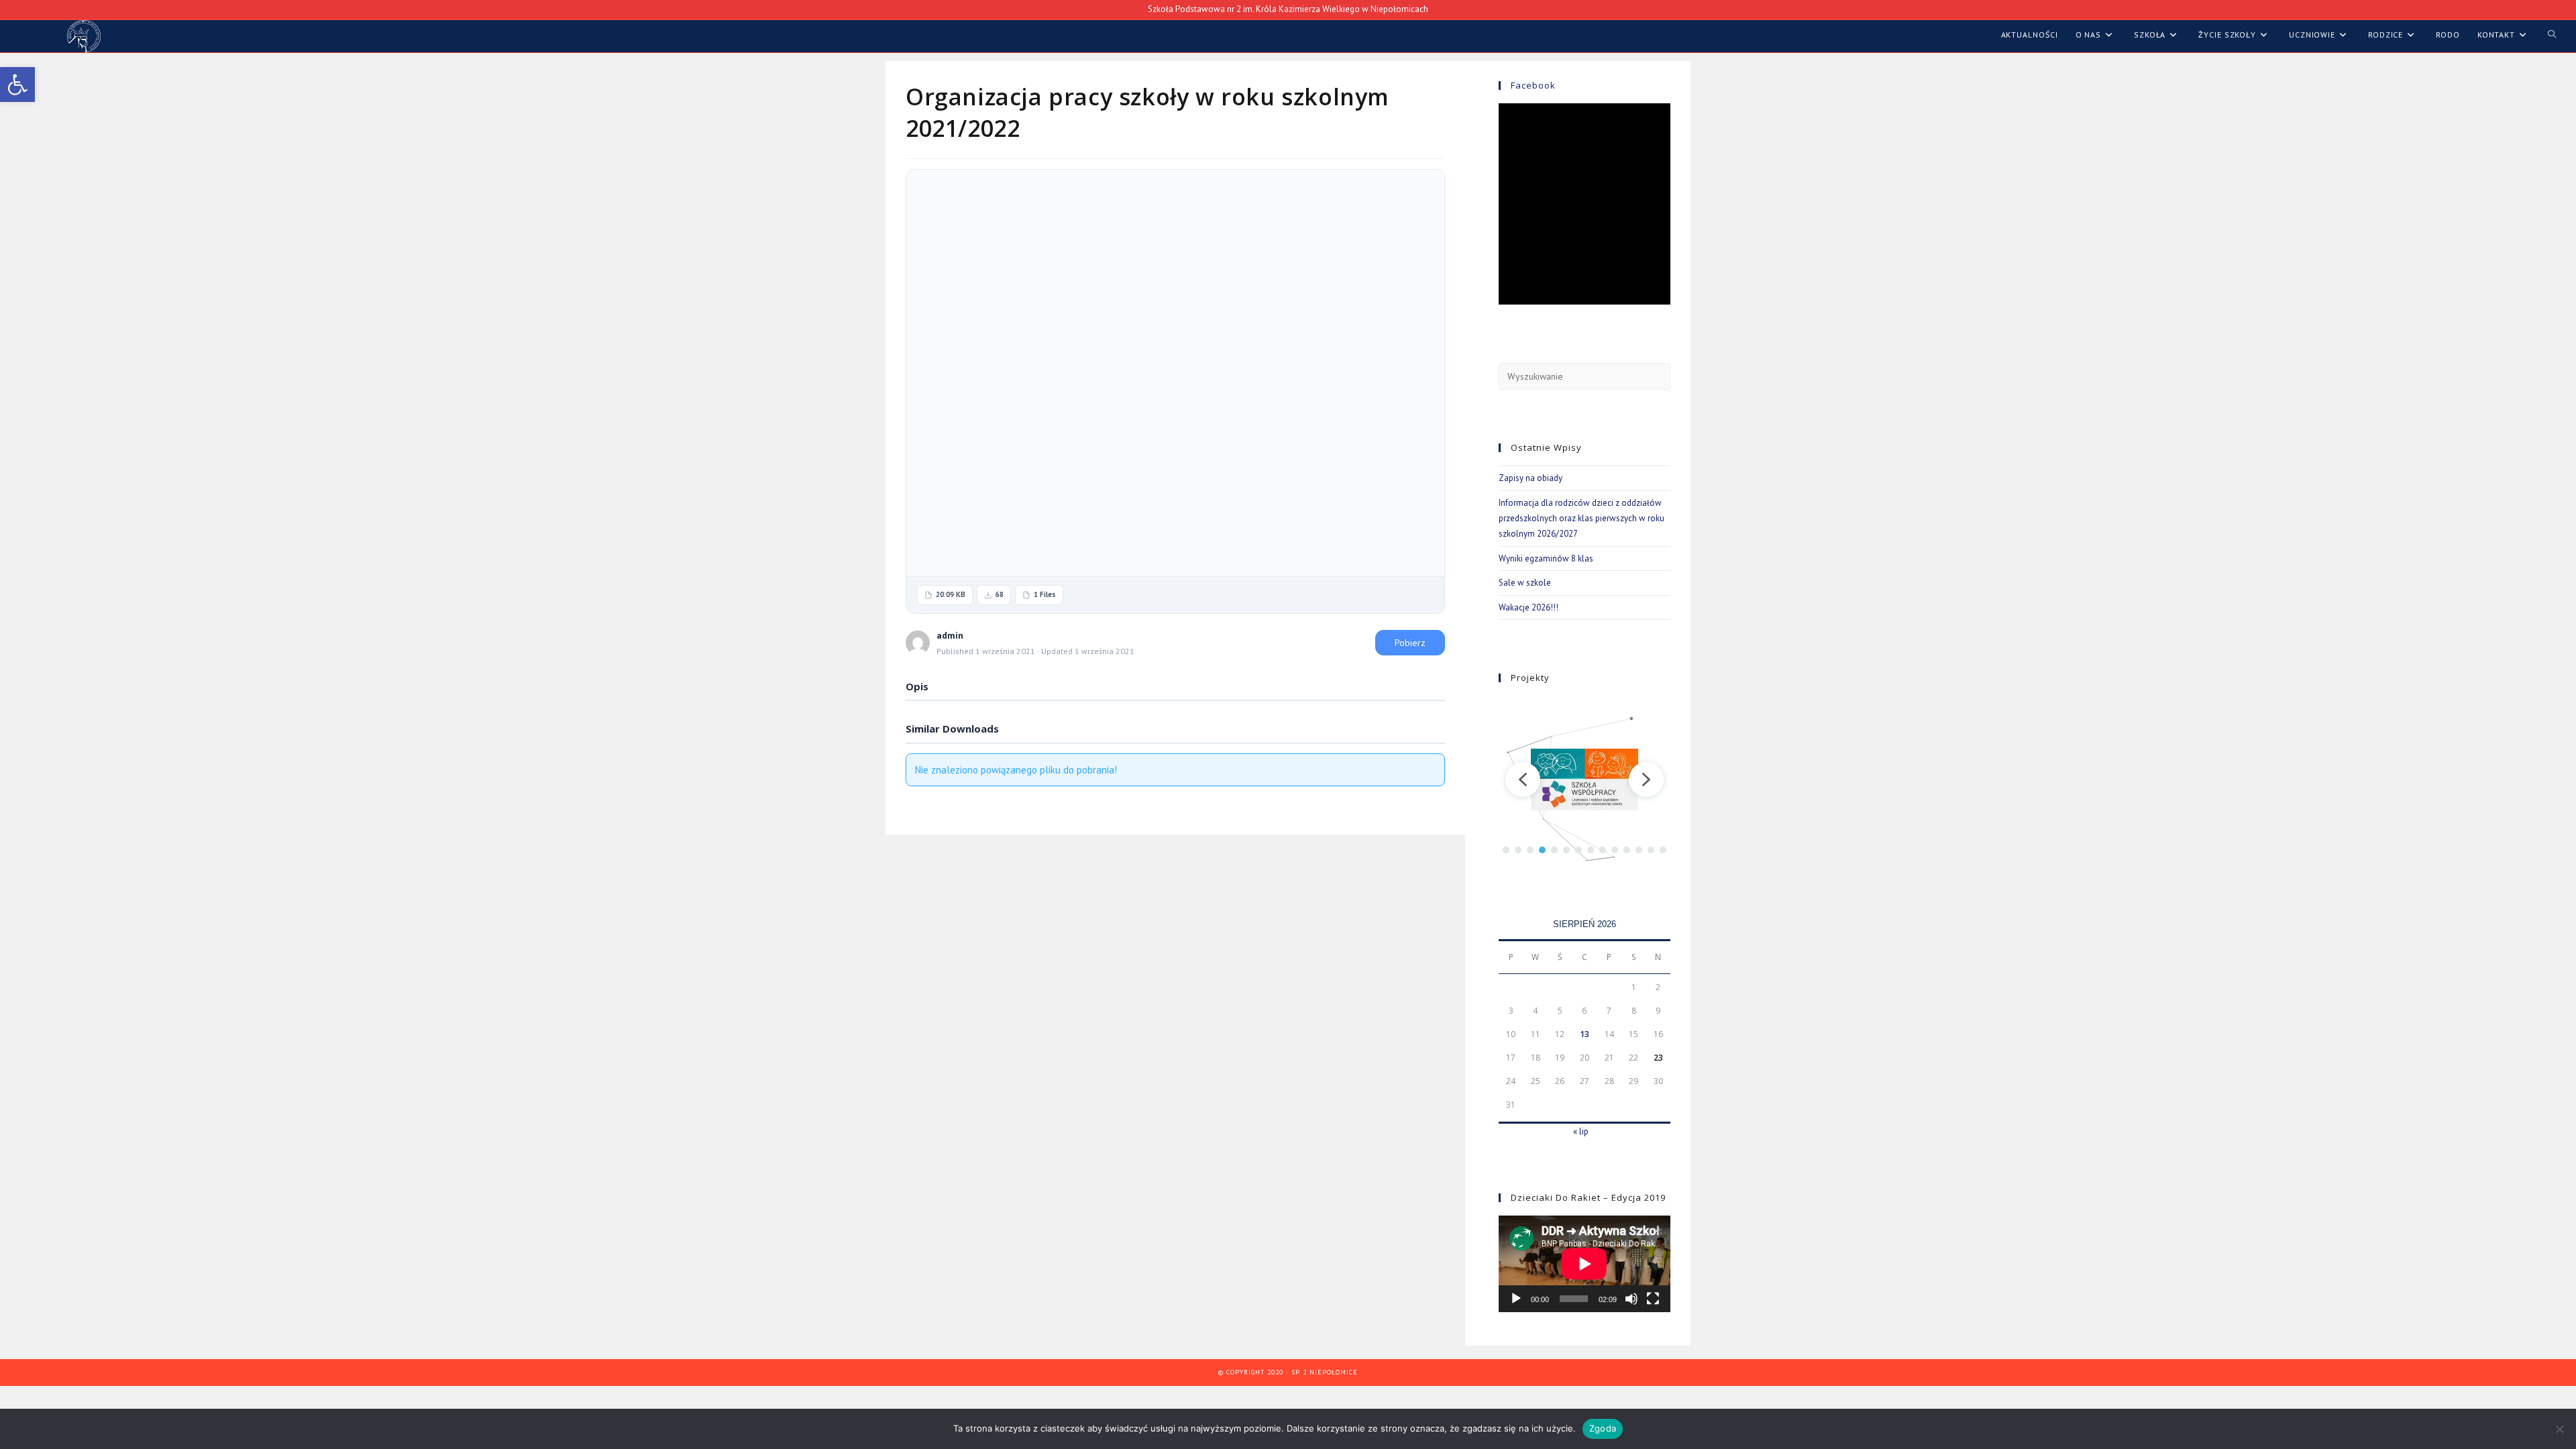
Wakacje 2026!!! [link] (1528, 607)
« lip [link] (1581, 1131)
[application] (1585, 1264)
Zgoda (1603, 1428)
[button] (1523, 780)
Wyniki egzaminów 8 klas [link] (1546, 558)
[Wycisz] (1631, 1299)
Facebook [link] (1533, 85)
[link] (17, 85)
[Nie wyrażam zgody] (2559, 1429)
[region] (1585, 779)
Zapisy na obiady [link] (1531, 478)
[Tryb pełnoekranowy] (1653, 1299)
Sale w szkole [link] (1525, 583)
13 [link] (1585, 1034)
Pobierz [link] (1410, 643)
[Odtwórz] (1516, 1299)
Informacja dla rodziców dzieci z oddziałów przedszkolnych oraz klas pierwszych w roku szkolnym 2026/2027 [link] (1581, 519)
